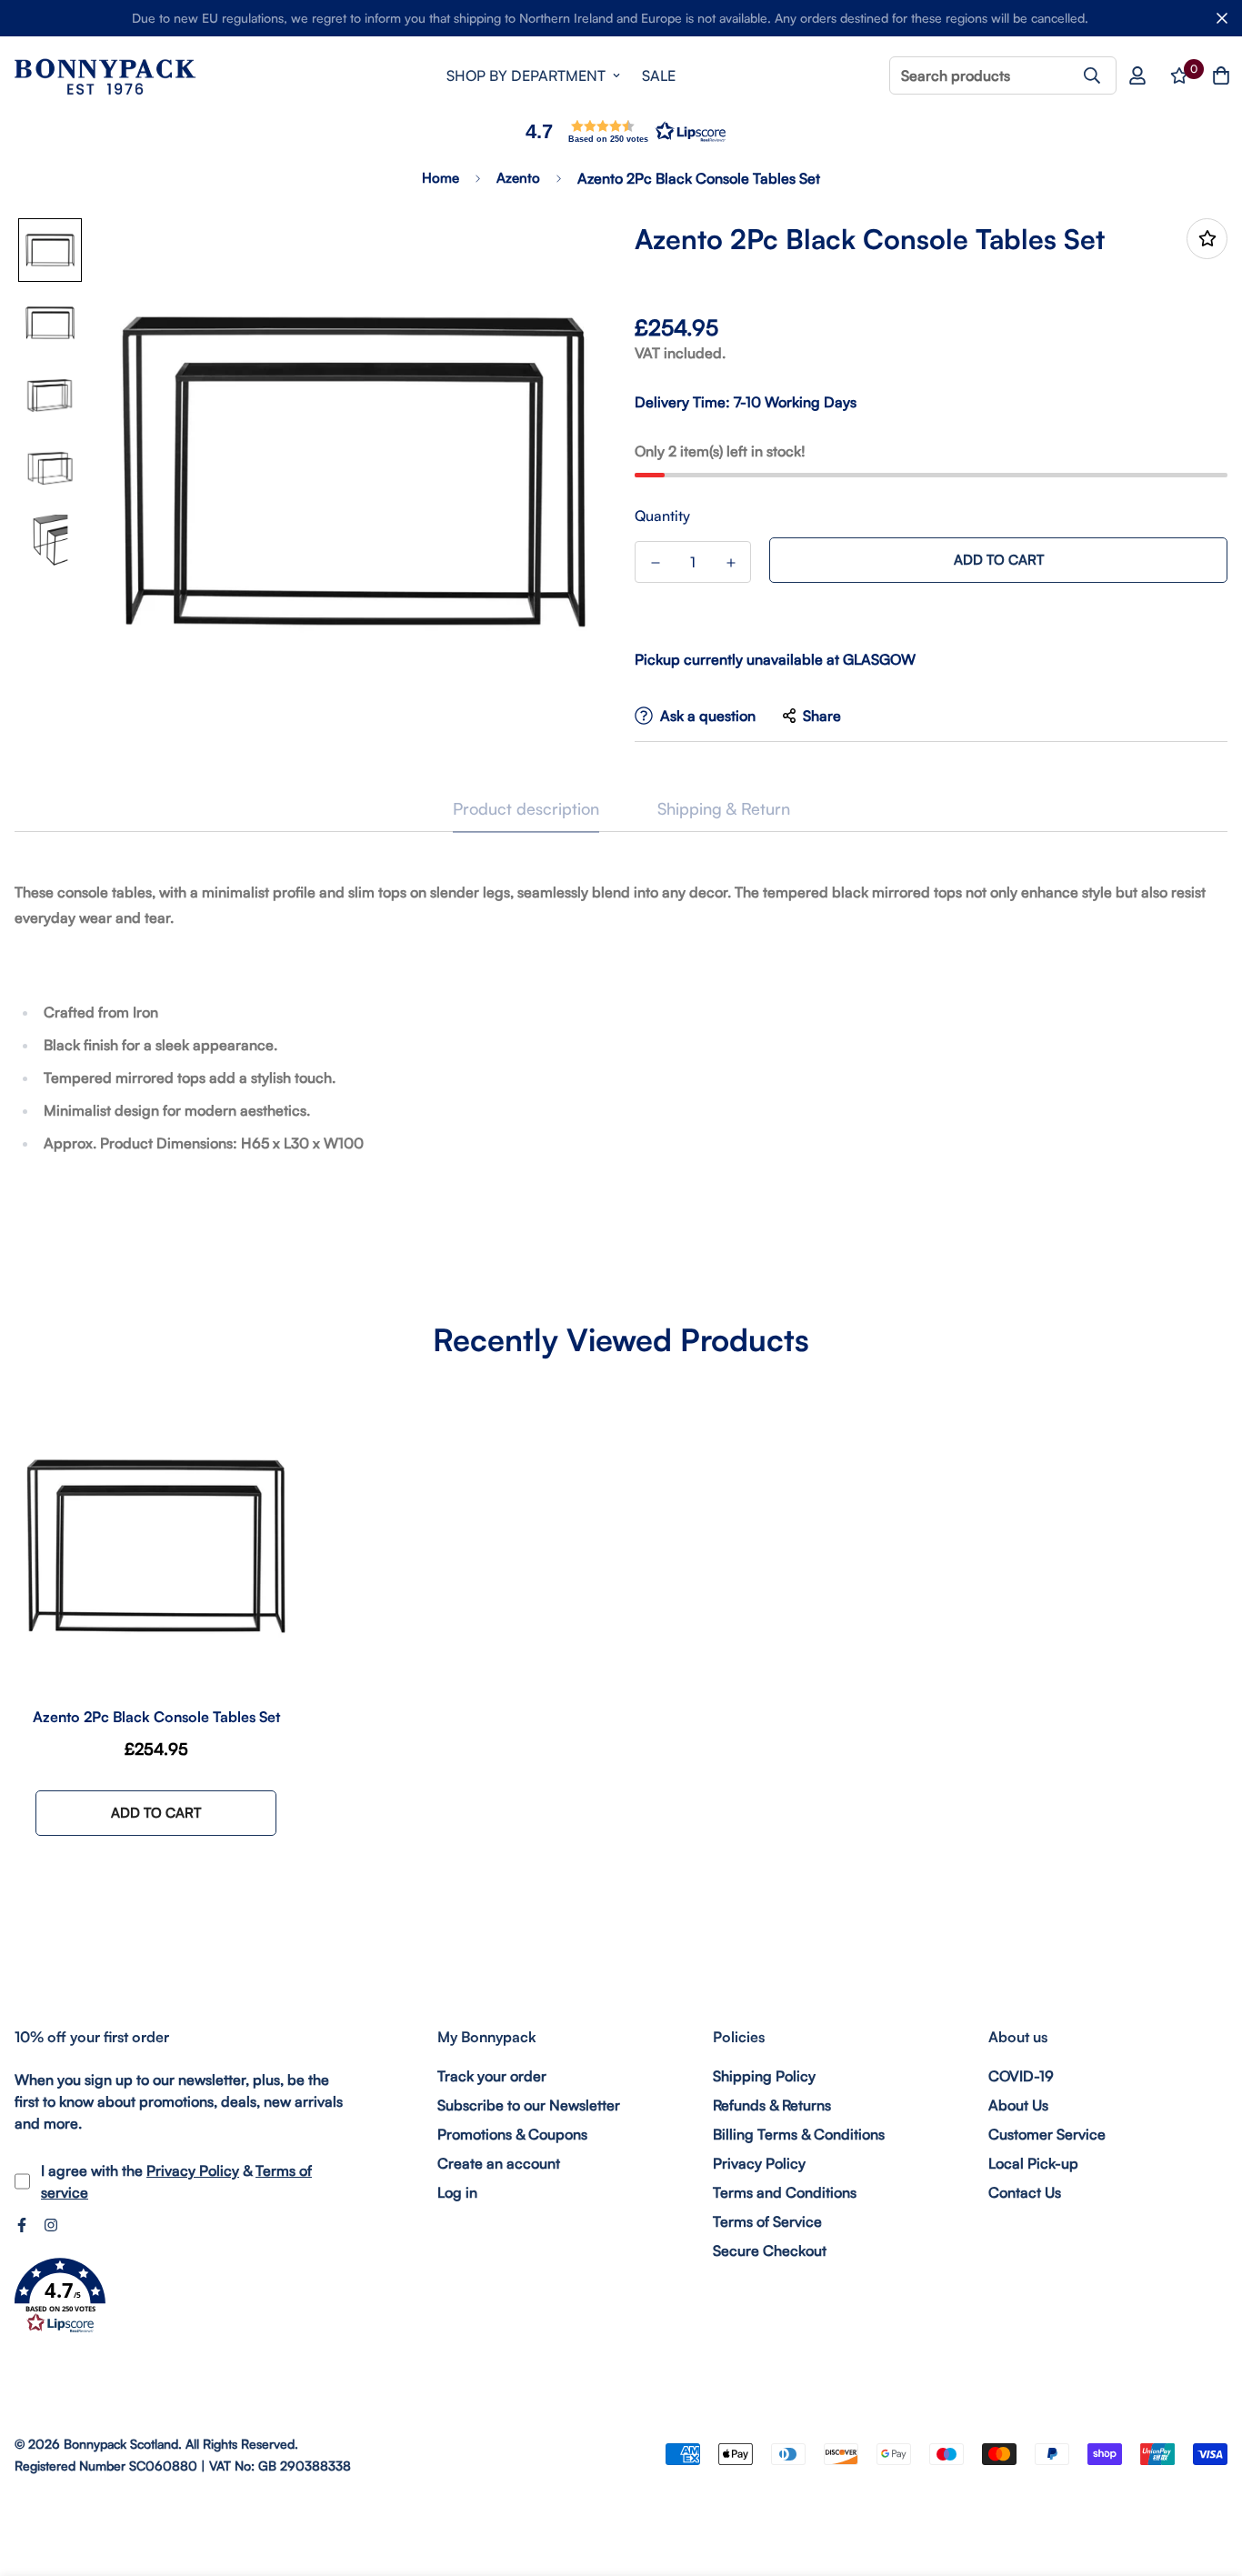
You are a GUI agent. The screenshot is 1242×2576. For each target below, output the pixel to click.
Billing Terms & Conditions (799, 2134)
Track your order (492, 2076)
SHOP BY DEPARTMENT (526, 75)
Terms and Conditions (785, 2192)
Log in (457, 2192)
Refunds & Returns (772, 2105)
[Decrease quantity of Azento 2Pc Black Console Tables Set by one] (655, 563)
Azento (518, 178)
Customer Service (1047, 2134)
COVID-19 (1021, 2076)
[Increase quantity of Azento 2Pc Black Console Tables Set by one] (731, 563)
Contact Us (1025, 2192)
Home (441, 178)
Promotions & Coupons (512, 2134)
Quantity (662, 516)
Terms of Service (767, 2221)
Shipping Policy (764, 2076)
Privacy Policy (193, 2170)
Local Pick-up (1033, 2163)
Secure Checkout (770, 2250)
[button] (621, 131)
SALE (659, 75)
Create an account (499, 2163)
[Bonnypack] (105, 76)
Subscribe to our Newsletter (529, 2105)
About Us (1018, 2105)
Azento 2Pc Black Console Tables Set (156, 1717)
